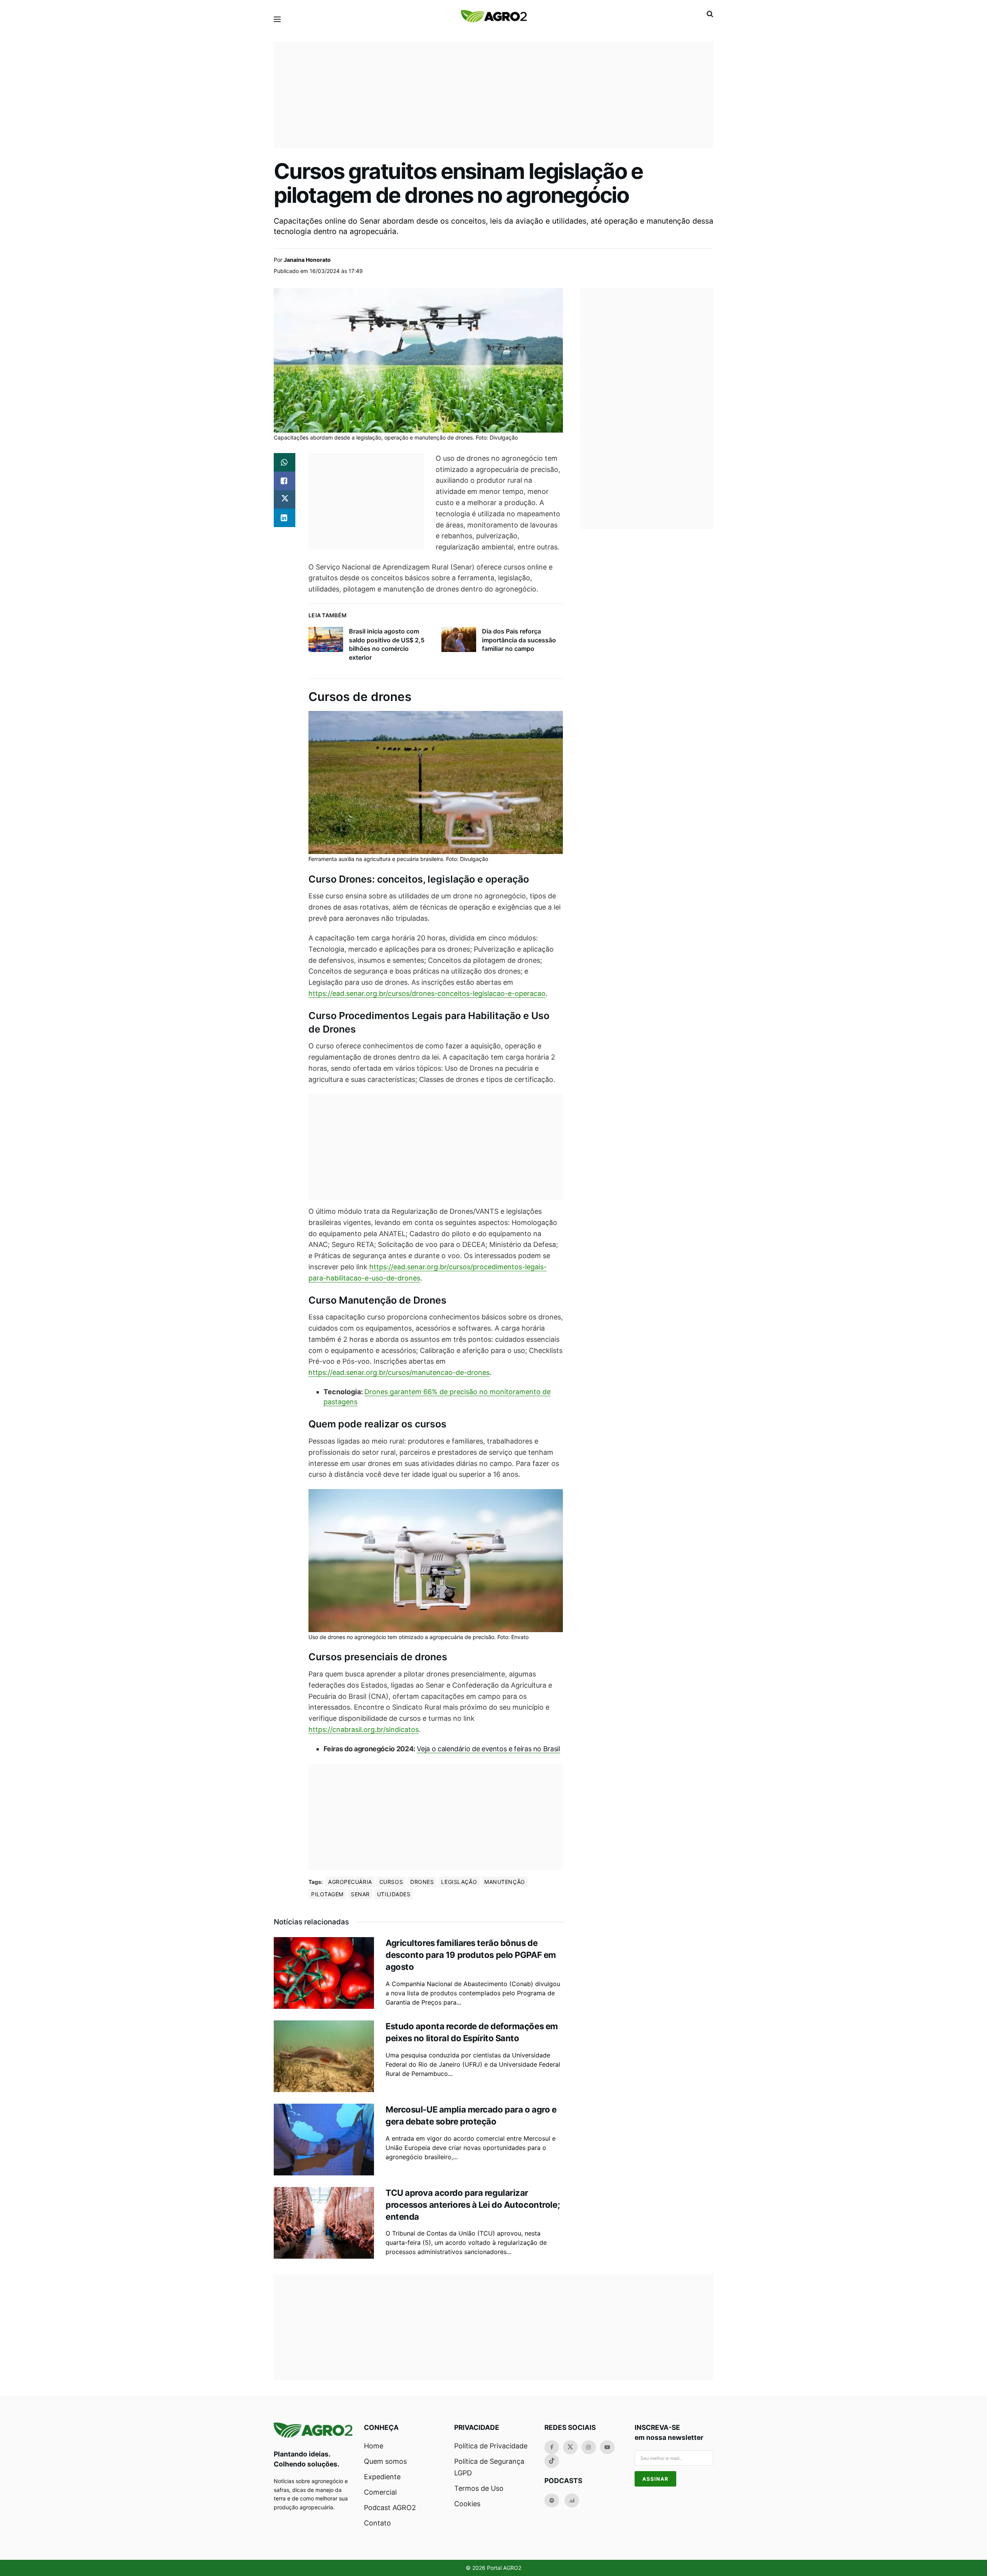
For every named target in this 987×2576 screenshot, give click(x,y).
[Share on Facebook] (285, 481)
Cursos (391, 1882)
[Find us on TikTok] (552, 2461)
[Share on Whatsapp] (285, 462)
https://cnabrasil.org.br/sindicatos (364, 1729)
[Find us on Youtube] (607, 2447)
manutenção (505, 1882)
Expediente (382, 2477)
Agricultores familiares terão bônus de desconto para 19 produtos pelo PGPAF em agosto (471, 1955)
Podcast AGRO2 (390, 2508)
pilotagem (327, 1894)
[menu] (277, 19)
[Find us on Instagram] (589, 2447)
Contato (377, 2523)
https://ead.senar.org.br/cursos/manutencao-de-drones (399, 1372)
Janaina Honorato (307, 260)
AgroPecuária (350, 1882)
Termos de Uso (479, 2488)
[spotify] (552, 2500)
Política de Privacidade (491, 2446)
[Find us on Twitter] (570, 2447)
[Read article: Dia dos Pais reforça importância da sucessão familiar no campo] (459, 639)
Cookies (467, 2504)
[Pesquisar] (710, 14)
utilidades (394, 1894)
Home (374, 2446)
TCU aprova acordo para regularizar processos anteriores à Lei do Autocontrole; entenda (473, 2205)
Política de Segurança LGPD (489, 2467)
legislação (459, 1882)
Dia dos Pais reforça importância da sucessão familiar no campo (519, 640)
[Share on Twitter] (285, 499)
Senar (360, 1894)
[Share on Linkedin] (285, 518)
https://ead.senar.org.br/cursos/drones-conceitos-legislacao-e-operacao (427, 993)
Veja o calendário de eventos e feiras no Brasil (488, 1749)
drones (422, 1882)
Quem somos (385, 2461)
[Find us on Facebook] (552, 2447)
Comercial (380, 2492)
